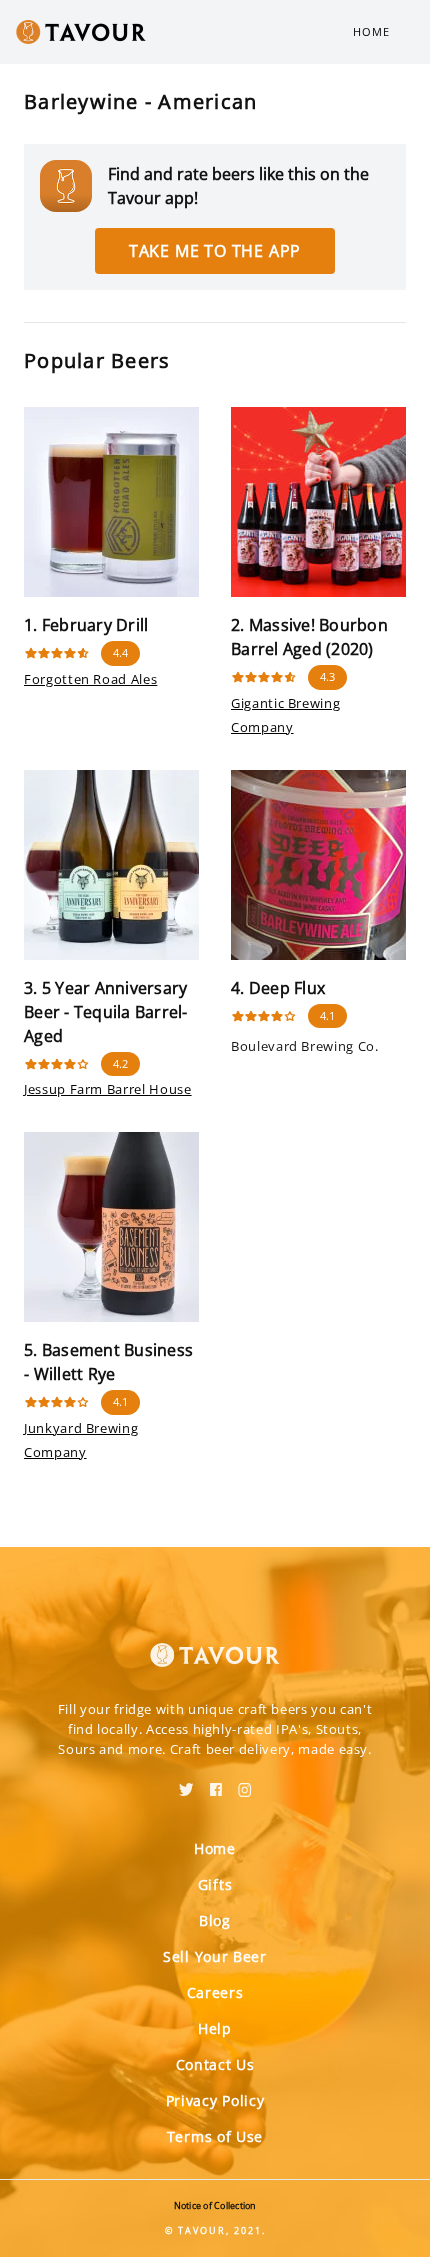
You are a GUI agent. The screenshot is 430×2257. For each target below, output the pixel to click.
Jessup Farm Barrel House (108, 1089)
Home (371, 31)
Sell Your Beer (215, 1956)
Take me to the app (215, 251)
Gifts (215, 1884)
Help (215, 2028)
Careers (215, 1992)
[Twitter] (186, 1783)
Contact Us (215, 2064)
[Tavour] (215, 1643)
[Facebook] (216, 1783)
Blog (215, 1920)
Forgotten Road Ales (90, 679)
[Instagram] (245, 1783)
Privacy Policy (215, 2100)
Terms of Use (215, 2136)
